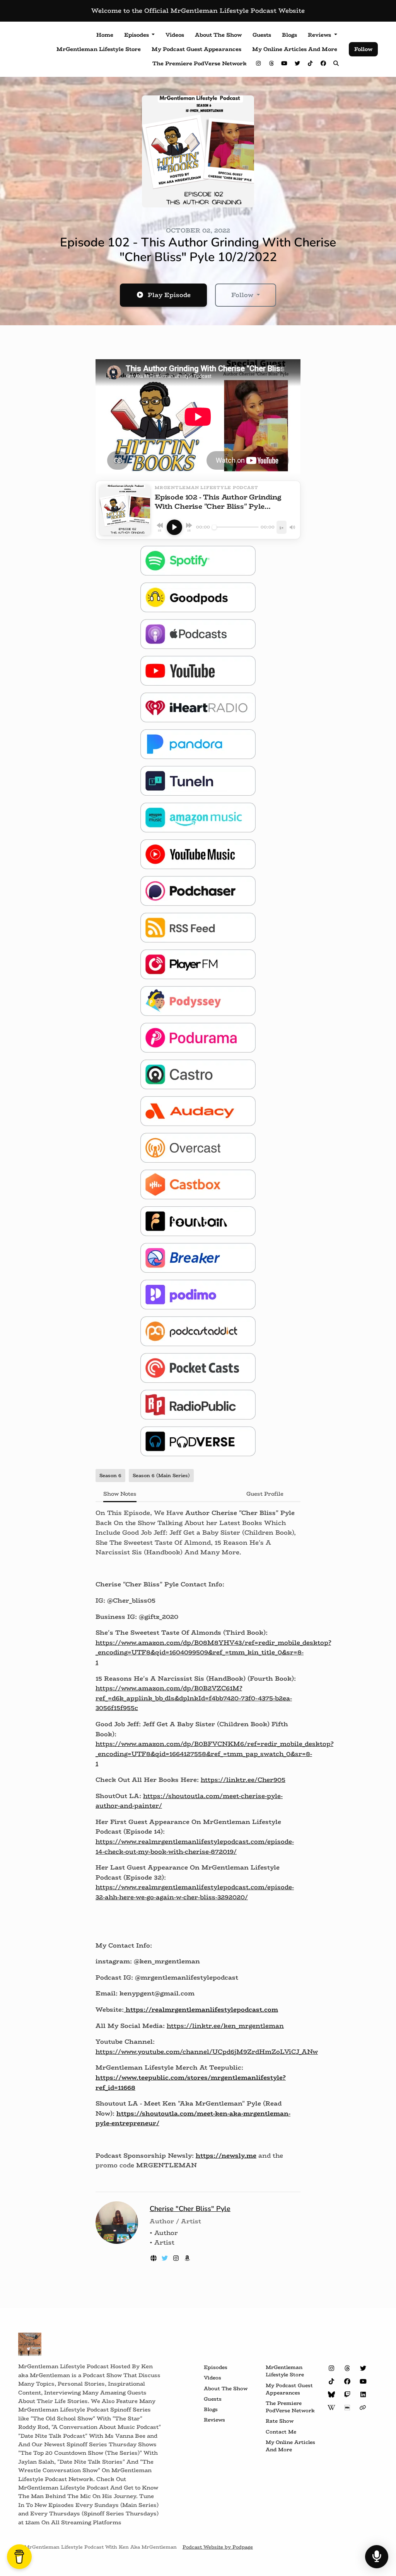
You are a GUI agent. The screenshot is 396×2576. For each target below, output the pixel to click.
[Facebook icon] (347, 2382)
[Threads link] (271, 64)
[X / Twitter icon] (363, 2369)
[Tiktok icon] (331, 2382)
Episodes (137, 35)
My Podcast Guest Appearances (196, 49)
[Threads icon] (347, 2369)
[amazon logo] (187, 2258)
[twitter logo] (166, 2258)
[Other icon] (364, 2408)
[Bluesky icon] (331, 2395)
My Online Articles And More (295, 49)
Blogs (289, 35)
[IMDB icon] (347, 2408)
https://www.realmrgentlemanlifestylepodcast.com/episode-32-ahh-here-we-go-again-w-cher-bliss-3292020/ (195, 1892)
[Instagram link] (259, 64)
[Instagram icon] (331, 2369)
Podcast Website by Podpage (218, 2547)
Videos (175, 35)
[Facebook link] (323, 64)
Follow (363, 49)
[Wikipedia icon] (331, 2408)
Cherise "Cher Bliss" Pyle (190, 2209)
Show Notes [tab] (120, 1494)
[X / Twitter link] (297, 64)
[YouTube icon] (363, 2382)
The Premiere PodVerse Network (200, 63)
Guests (262, 35)
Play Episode (169, 295)
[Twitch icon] (347, 2395)
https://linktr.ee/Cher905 (243, 1780)
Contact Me (281, 2432)
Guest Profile (265, 1494)
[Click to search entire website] (336, 64)
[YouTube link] (285, 64)
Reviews (320, 35)
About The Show (218, 35)
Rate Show (280, 2421)
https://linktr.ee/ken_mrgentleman (225, 2026)
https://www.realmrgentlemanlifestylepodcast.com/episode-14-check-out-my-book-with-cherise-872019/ (195, 1847)
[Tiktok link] (311, 64)
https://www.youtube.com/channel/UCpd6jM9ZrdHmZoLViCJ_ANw (207, 2052)
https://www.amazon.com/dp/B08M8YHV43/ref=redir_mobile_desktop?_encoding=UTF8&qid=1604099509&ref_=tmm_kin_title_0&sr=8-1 (213, 1652)
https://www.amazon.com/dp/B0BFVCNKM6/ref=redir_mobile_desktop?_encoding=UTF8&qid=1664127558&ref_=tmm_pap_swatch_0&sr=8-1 (214, 1754)
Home (105, 35)
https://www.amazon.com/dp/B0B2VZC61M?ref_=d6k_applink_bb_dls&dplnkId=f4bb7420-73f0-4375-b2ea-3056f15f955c (194, 1698)
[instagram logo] (177, 2258)
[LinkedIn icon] (363, 2395)
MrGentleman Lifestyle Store (99, 49)
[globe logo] (154, 2258)
